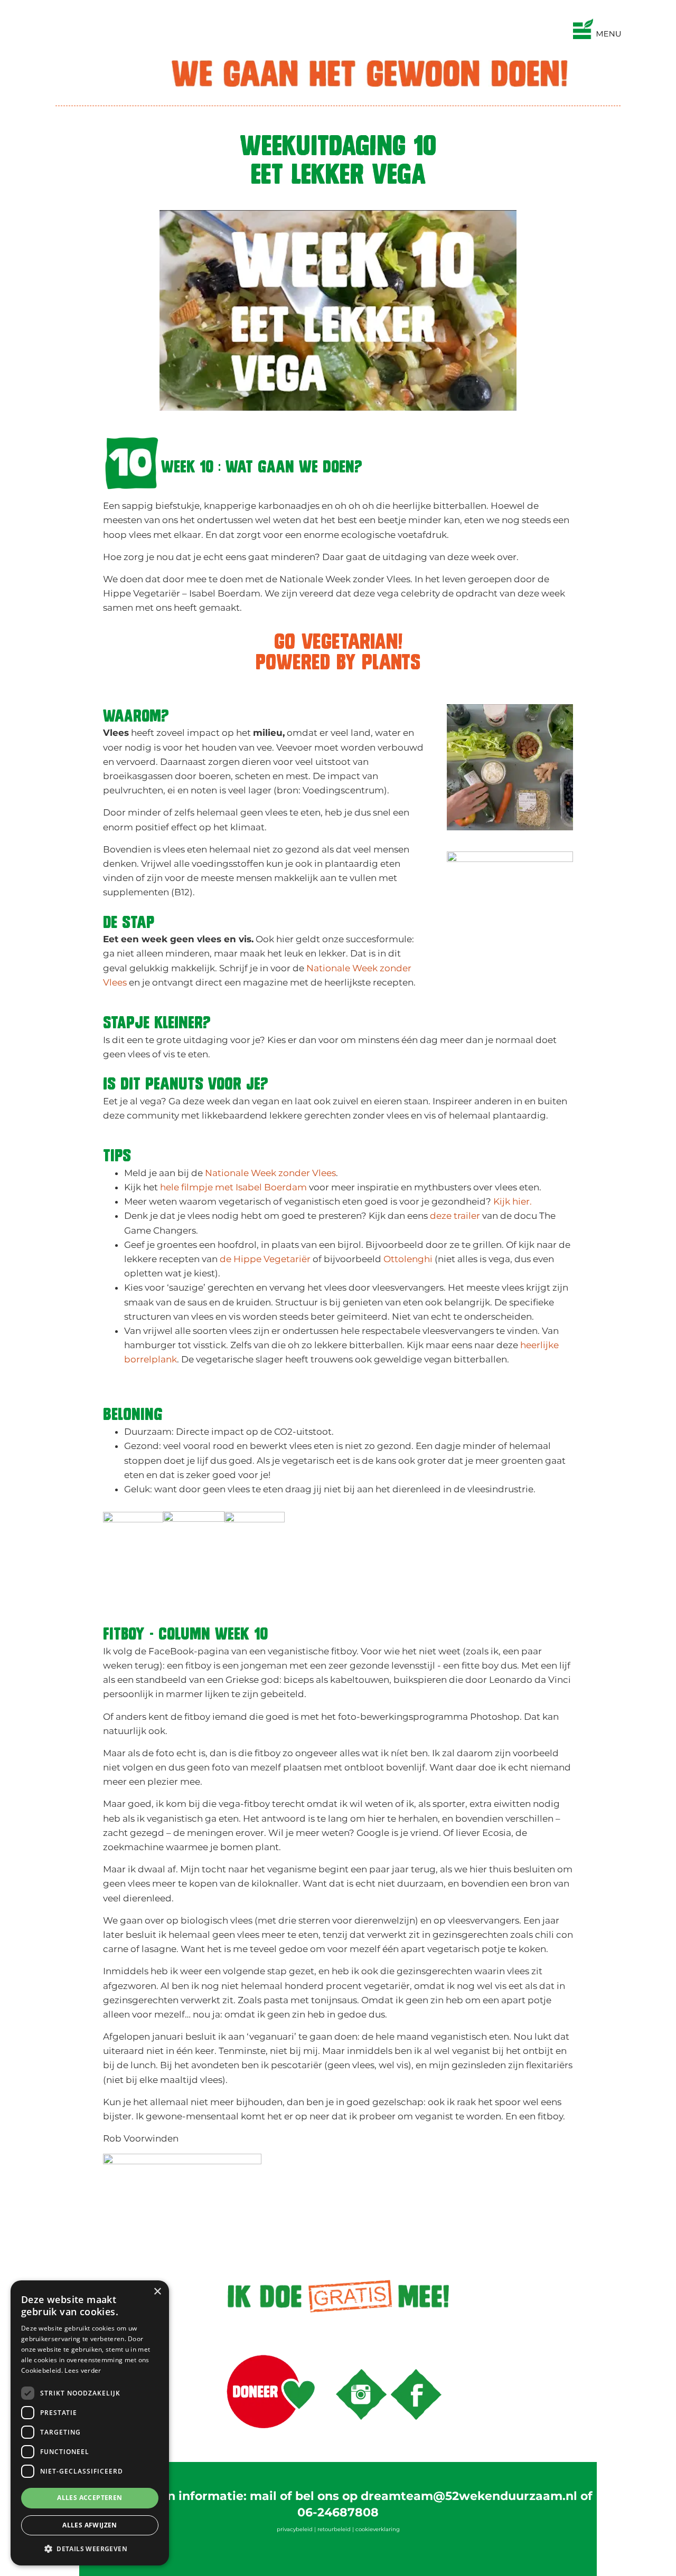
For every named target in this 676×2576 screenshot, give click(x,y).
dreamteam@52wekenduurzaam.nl (469, 2496)
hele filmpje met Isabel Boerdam (233, 1187)
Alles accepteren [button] (90, 2498)
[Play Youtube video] (338, 310)
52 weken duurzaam (76, 10)
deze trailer (455, 1216)
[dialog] (90, 2423)
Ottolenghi (408, 1259)
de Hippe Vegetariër (265, 1259)
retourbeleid (334, 2529)
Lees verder (83, 2370)
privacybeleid (295, 2529)
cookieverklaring (378, 2529)
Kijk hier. (513, 1201)
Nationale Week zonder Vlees (270, 1173)
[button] (90, 2549)
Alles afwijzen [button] (90, 2525)
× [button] (157, 2292)
